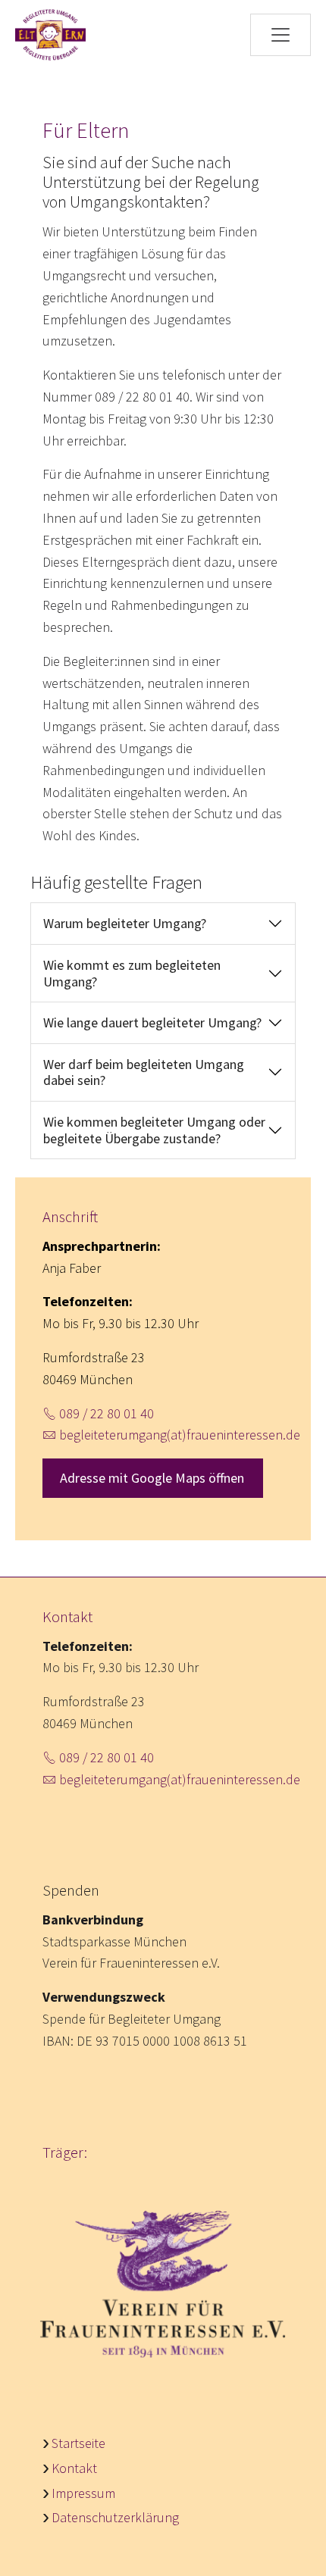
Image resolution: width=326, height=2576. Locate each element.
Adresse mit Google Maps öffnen (152, 1478)
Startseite (78, 2443)
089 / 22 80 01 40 (107, 1413)
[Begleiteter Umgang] (50, 35)
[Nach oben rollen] (290, 2540)
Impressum (83, 2493)
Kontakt (74, 2468)
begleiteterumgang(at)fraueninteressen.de (180, 1435)
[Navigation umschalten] (281, 35)
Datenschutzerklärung (115, 2517)
